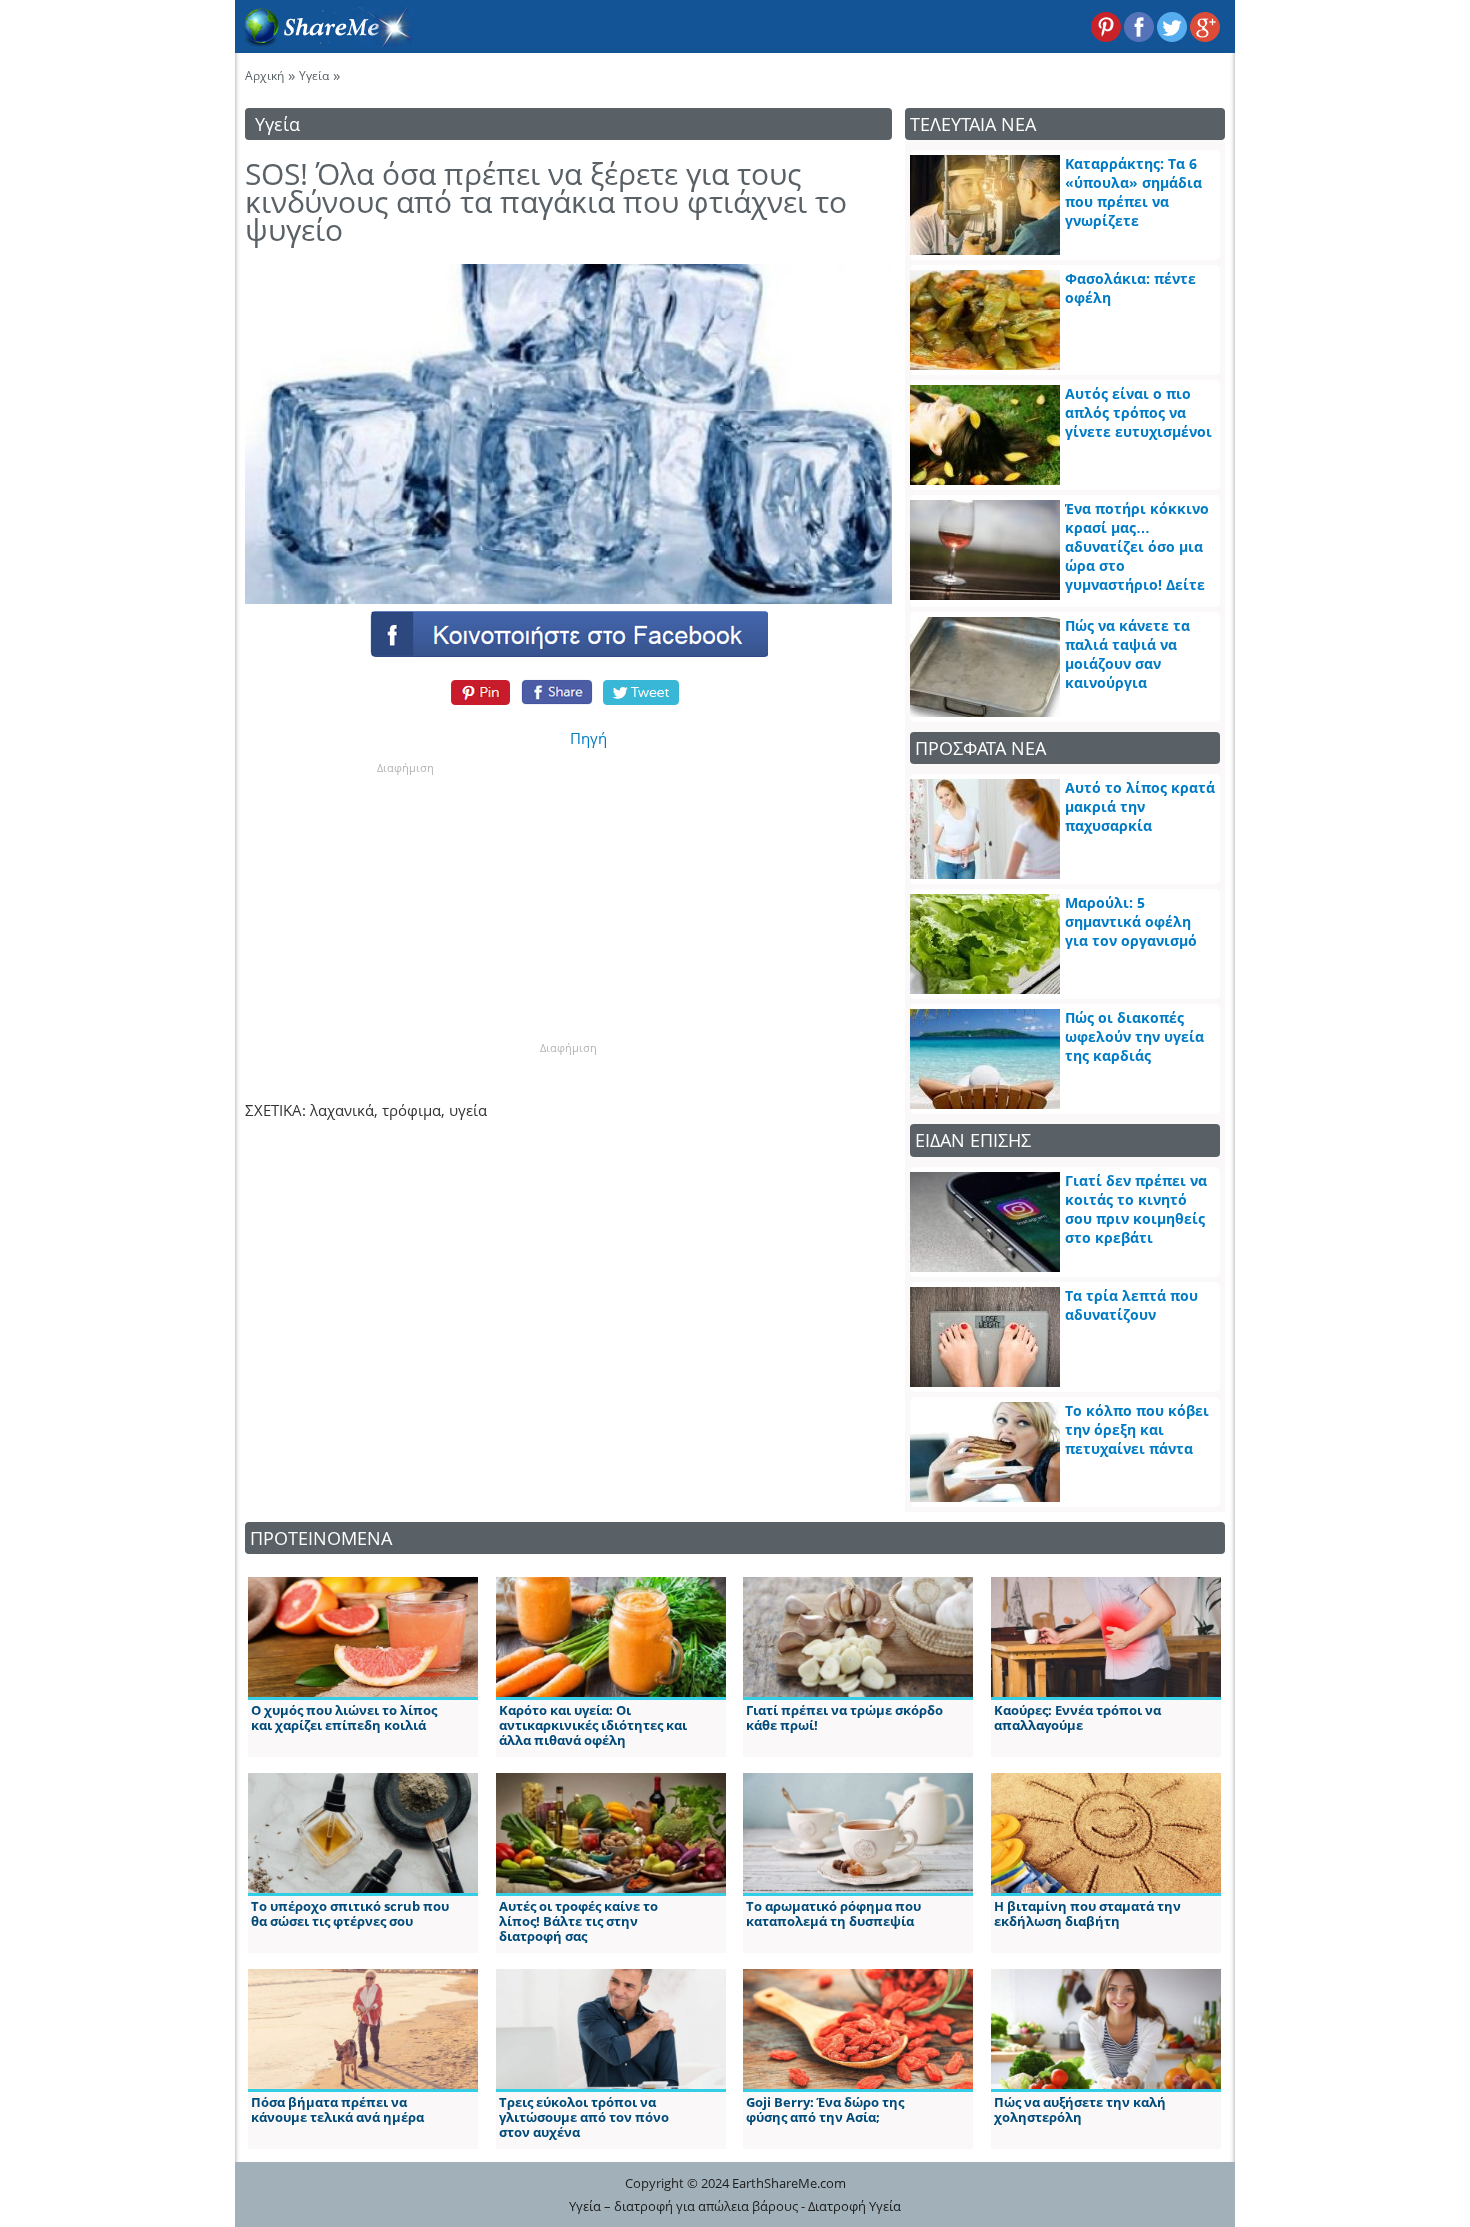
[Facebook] (568, 633)
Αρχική (264, 75)
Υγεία (314, 75)
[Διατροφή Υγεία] (324, 41)
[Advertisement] (405, 901)
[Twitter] (642, 692)
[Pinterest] (477, 692)
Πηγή (588, 738)
